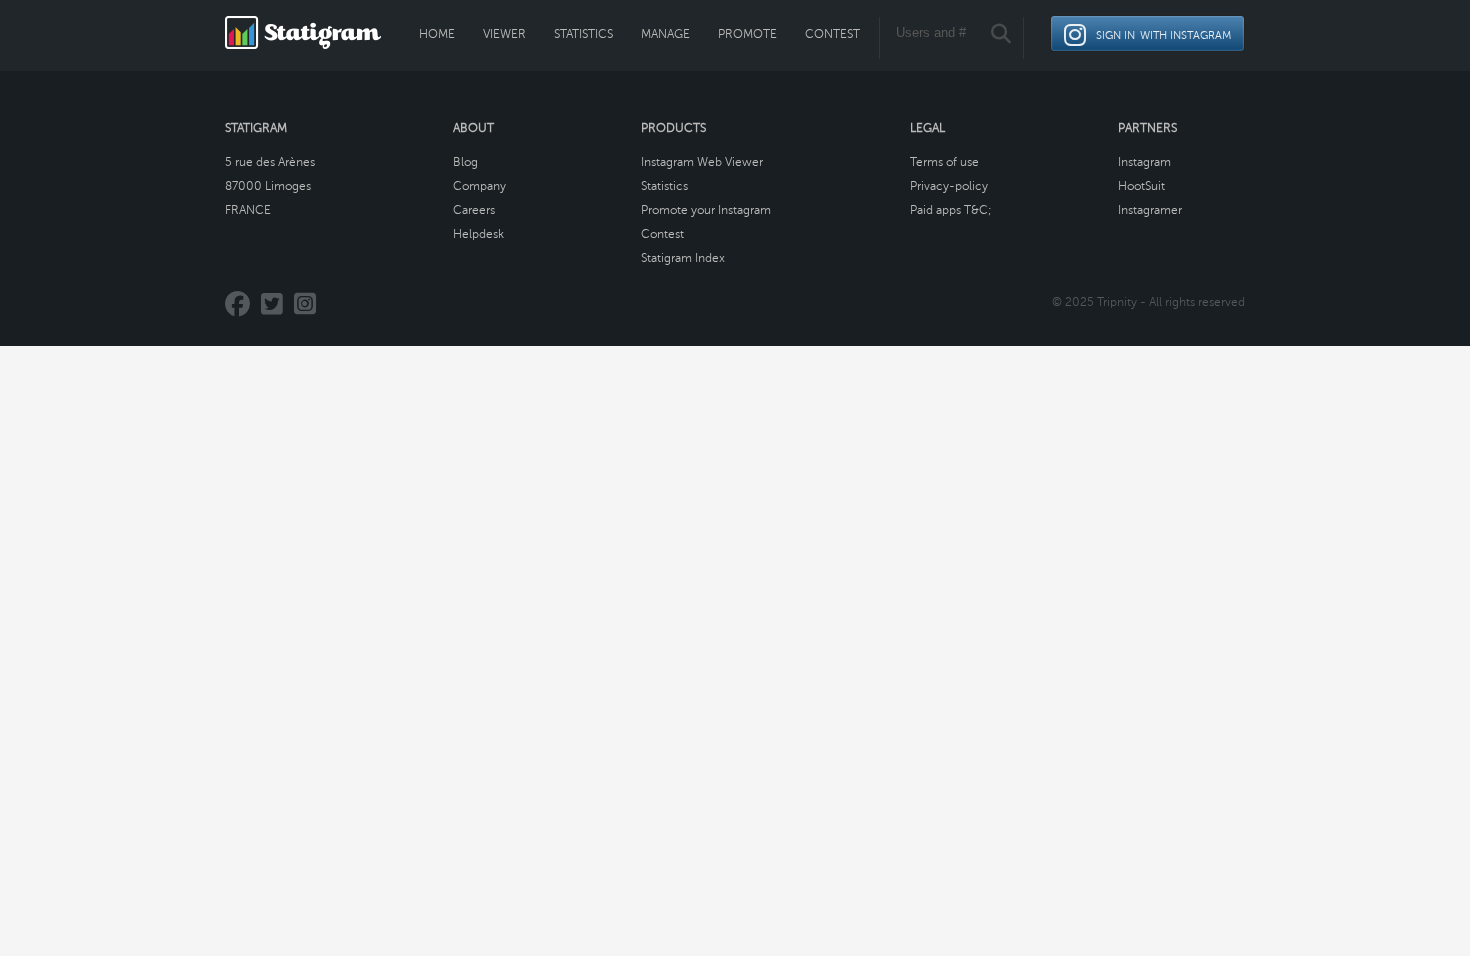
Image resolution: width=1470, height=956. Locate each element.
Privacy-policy (949, 186)
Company (479, 186)
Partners (1147, 128)
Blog (465, 162)
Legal (927, 128)
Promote (747, 34)
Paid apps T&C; (951, 210)
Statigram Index (683, 258)
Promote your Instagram (706, 210)
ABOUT (473, 128)
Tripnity (1117, 302)
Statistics (583, 34)
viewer (504, 34)
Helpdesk (478, 234)
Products (673, 128)
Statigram (256, 128)
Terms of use (944, 162)
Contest (832, 34)
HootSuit (1141, 186)
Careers (474, 210)
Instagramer (1150, 210)
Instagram (1144, 162)
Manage (665, 34)
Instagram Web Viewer (702, 162)
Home (437, 34)
